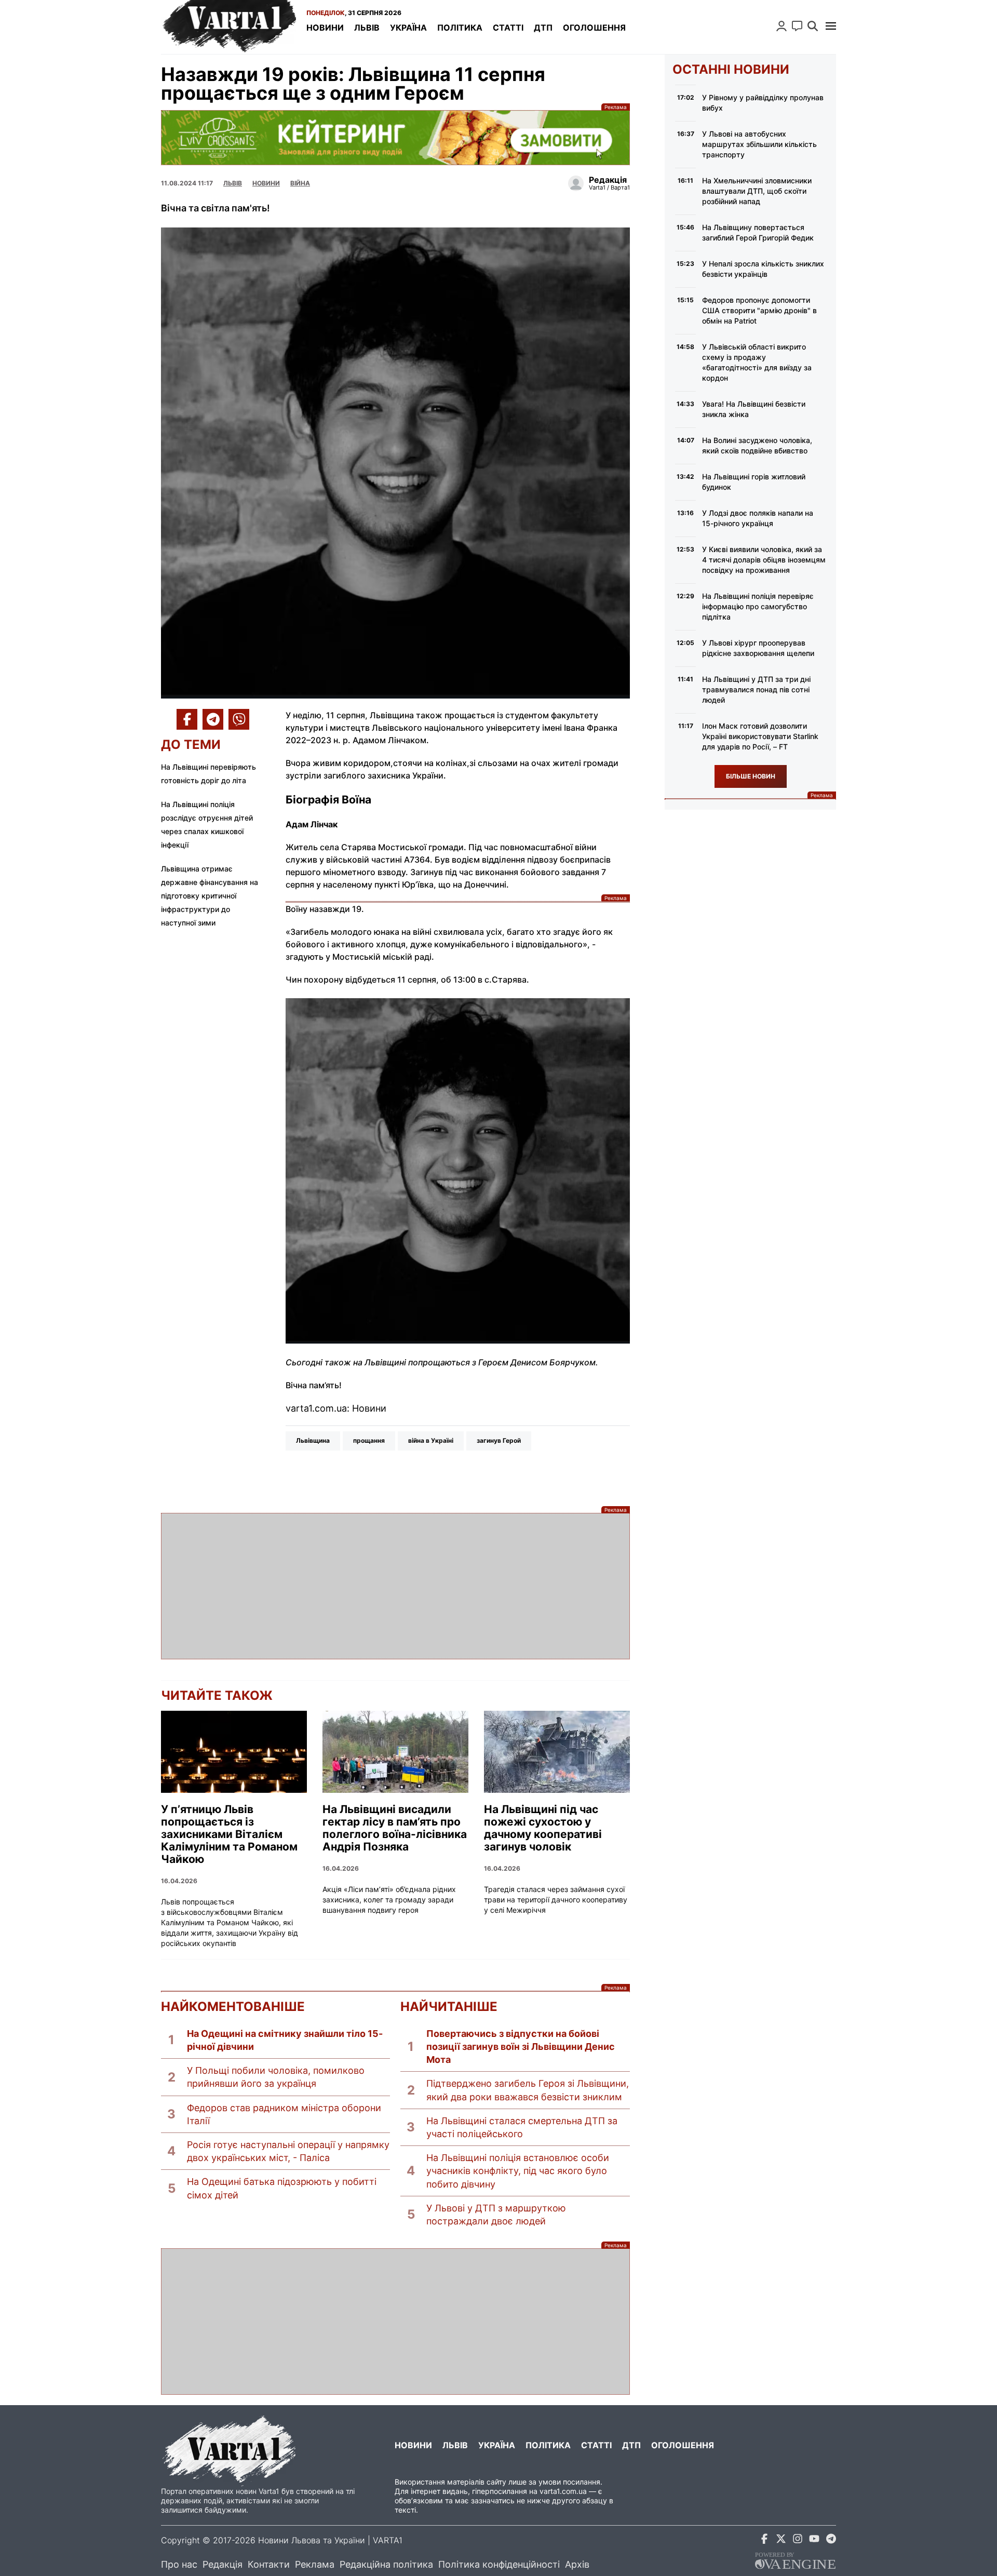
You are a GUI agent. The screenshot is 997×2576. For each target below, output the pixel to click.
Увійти (782, 26)
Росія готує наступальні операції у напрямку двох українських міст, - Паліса (288, 2151)
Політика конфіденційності (499, 2564)
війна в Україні (431, 1440)
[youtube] (814, 2540)
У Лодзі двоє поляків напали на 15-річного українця (758, 518)
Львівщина (313, 1440)
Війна (300, 183)
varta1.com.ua (563, 2491)
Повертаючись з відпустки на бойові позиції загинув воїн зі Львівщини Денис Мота (521, 2047)
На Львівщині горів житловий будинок (754, 482)
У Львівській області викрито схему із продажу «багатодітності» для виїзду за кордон (757, 362)
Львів (367, 28)
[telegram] (831, 2540)
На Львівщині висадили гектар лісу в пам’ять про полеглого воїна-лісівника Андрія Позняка (395, 1828)
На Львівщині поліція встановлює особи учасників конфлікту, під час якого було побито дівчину (518, 2171)
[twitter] (781, 2540)
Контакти (269, 2564)
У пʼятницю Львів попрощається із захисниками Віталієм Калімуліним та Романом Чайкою (229, 1834)
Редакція (223, 2564)
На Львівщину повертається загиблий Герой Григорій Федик (758, 232)
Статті (508, 28)
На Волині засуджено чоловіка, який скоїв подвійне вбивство (757, 445)
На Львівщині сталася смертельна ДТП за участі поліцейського (522, 2127)
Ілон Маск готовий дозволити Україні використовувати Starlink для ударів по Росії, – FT (760, 736)
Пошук (813, 26)
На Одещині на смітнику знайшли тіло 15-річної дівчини (285, 2040)
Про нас (179, 2564)
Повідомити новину (797, 26)
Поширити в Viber (239, 719)
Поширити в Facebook (187, 719)
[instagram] (798, 2540)
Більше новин (751, 776)
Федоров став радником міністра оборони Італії (284, 2114)
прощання (369, 1440)
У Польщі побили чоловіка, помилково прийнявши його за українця (276, 2077)
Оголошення (594, 28)
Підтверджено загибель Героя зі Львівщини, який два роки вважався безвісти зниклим (528, 2090)
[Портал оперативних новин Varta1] (228, 27)
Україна (408, 28)
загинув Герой (499, 1440)
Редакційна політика (386, 2564)
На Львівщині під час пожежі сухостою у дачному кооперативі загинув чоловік (543, 1828)
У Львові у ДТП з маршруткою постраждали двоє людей (496, 2215)
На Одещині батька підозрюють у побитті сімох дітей (282, 2188)
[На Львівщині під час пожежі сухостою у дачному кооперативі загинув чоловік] (557, 1752)
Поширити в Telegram (213, 719)
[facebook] (764, 2540)
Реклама (395, 137)
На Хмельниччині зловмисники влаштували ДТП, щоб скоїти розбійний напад (757, 191)
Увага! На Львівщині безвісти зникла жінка (754, 409)
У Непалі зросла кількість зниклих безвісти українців (763, 269)
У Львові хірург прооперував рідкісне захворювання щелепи (758, 648)
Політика (460, 28)
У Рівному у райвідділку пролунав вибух (763, 103)
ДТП (543, 28)
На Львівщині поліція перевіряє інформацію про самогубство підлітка (758, 606)
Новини (325, 28)
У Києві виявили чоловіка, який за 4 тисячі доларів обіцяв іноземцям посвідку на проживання (764, 560)
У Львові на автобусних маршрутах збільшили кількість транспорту (759, 144)
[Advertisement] (395, 1586)
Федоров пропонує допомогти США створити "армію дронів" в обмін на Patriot (759, 310)
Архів (577, 2564)
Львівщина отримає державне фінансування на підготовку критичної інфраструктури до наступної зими (210, 896)
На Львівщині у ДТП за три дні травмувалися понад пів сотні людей (756, 689)
